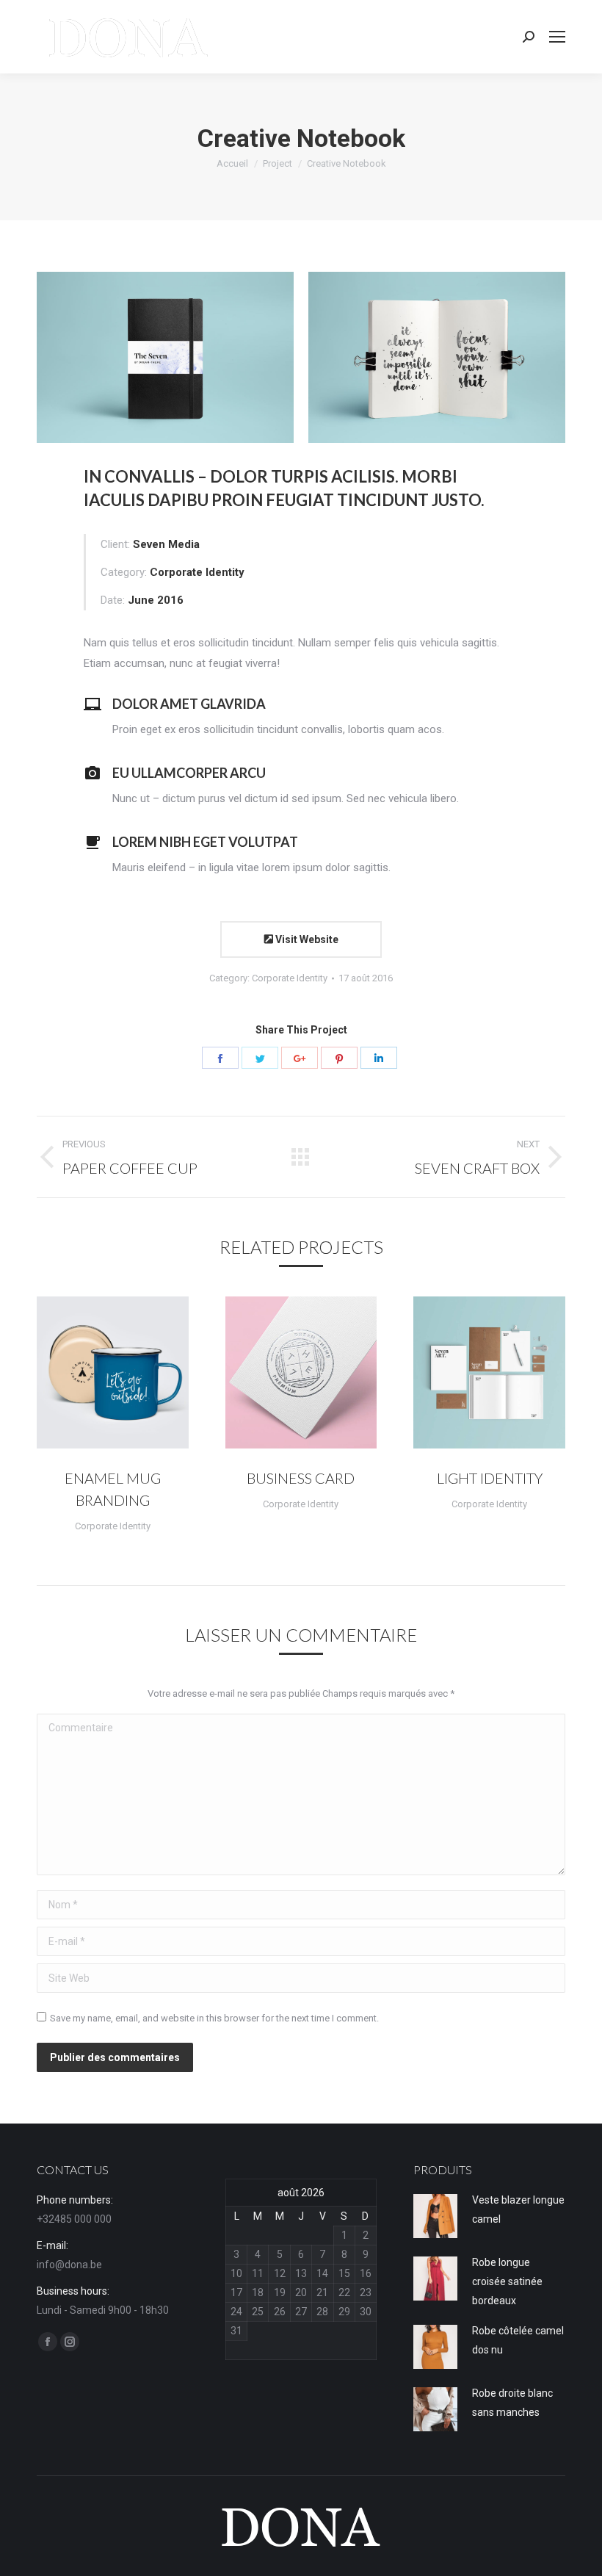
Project (278, 163)
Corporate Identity (290, 978)
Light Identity (490, 1478)
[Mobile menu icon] (557, 37)
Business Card (301, 1478)
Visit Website (306, 939)
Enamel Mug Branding (113, 1489)
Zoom (93, 1373)
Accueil (232, 163)
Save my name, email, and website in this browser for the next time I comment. (214, 2018)
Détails (132, 1373)
